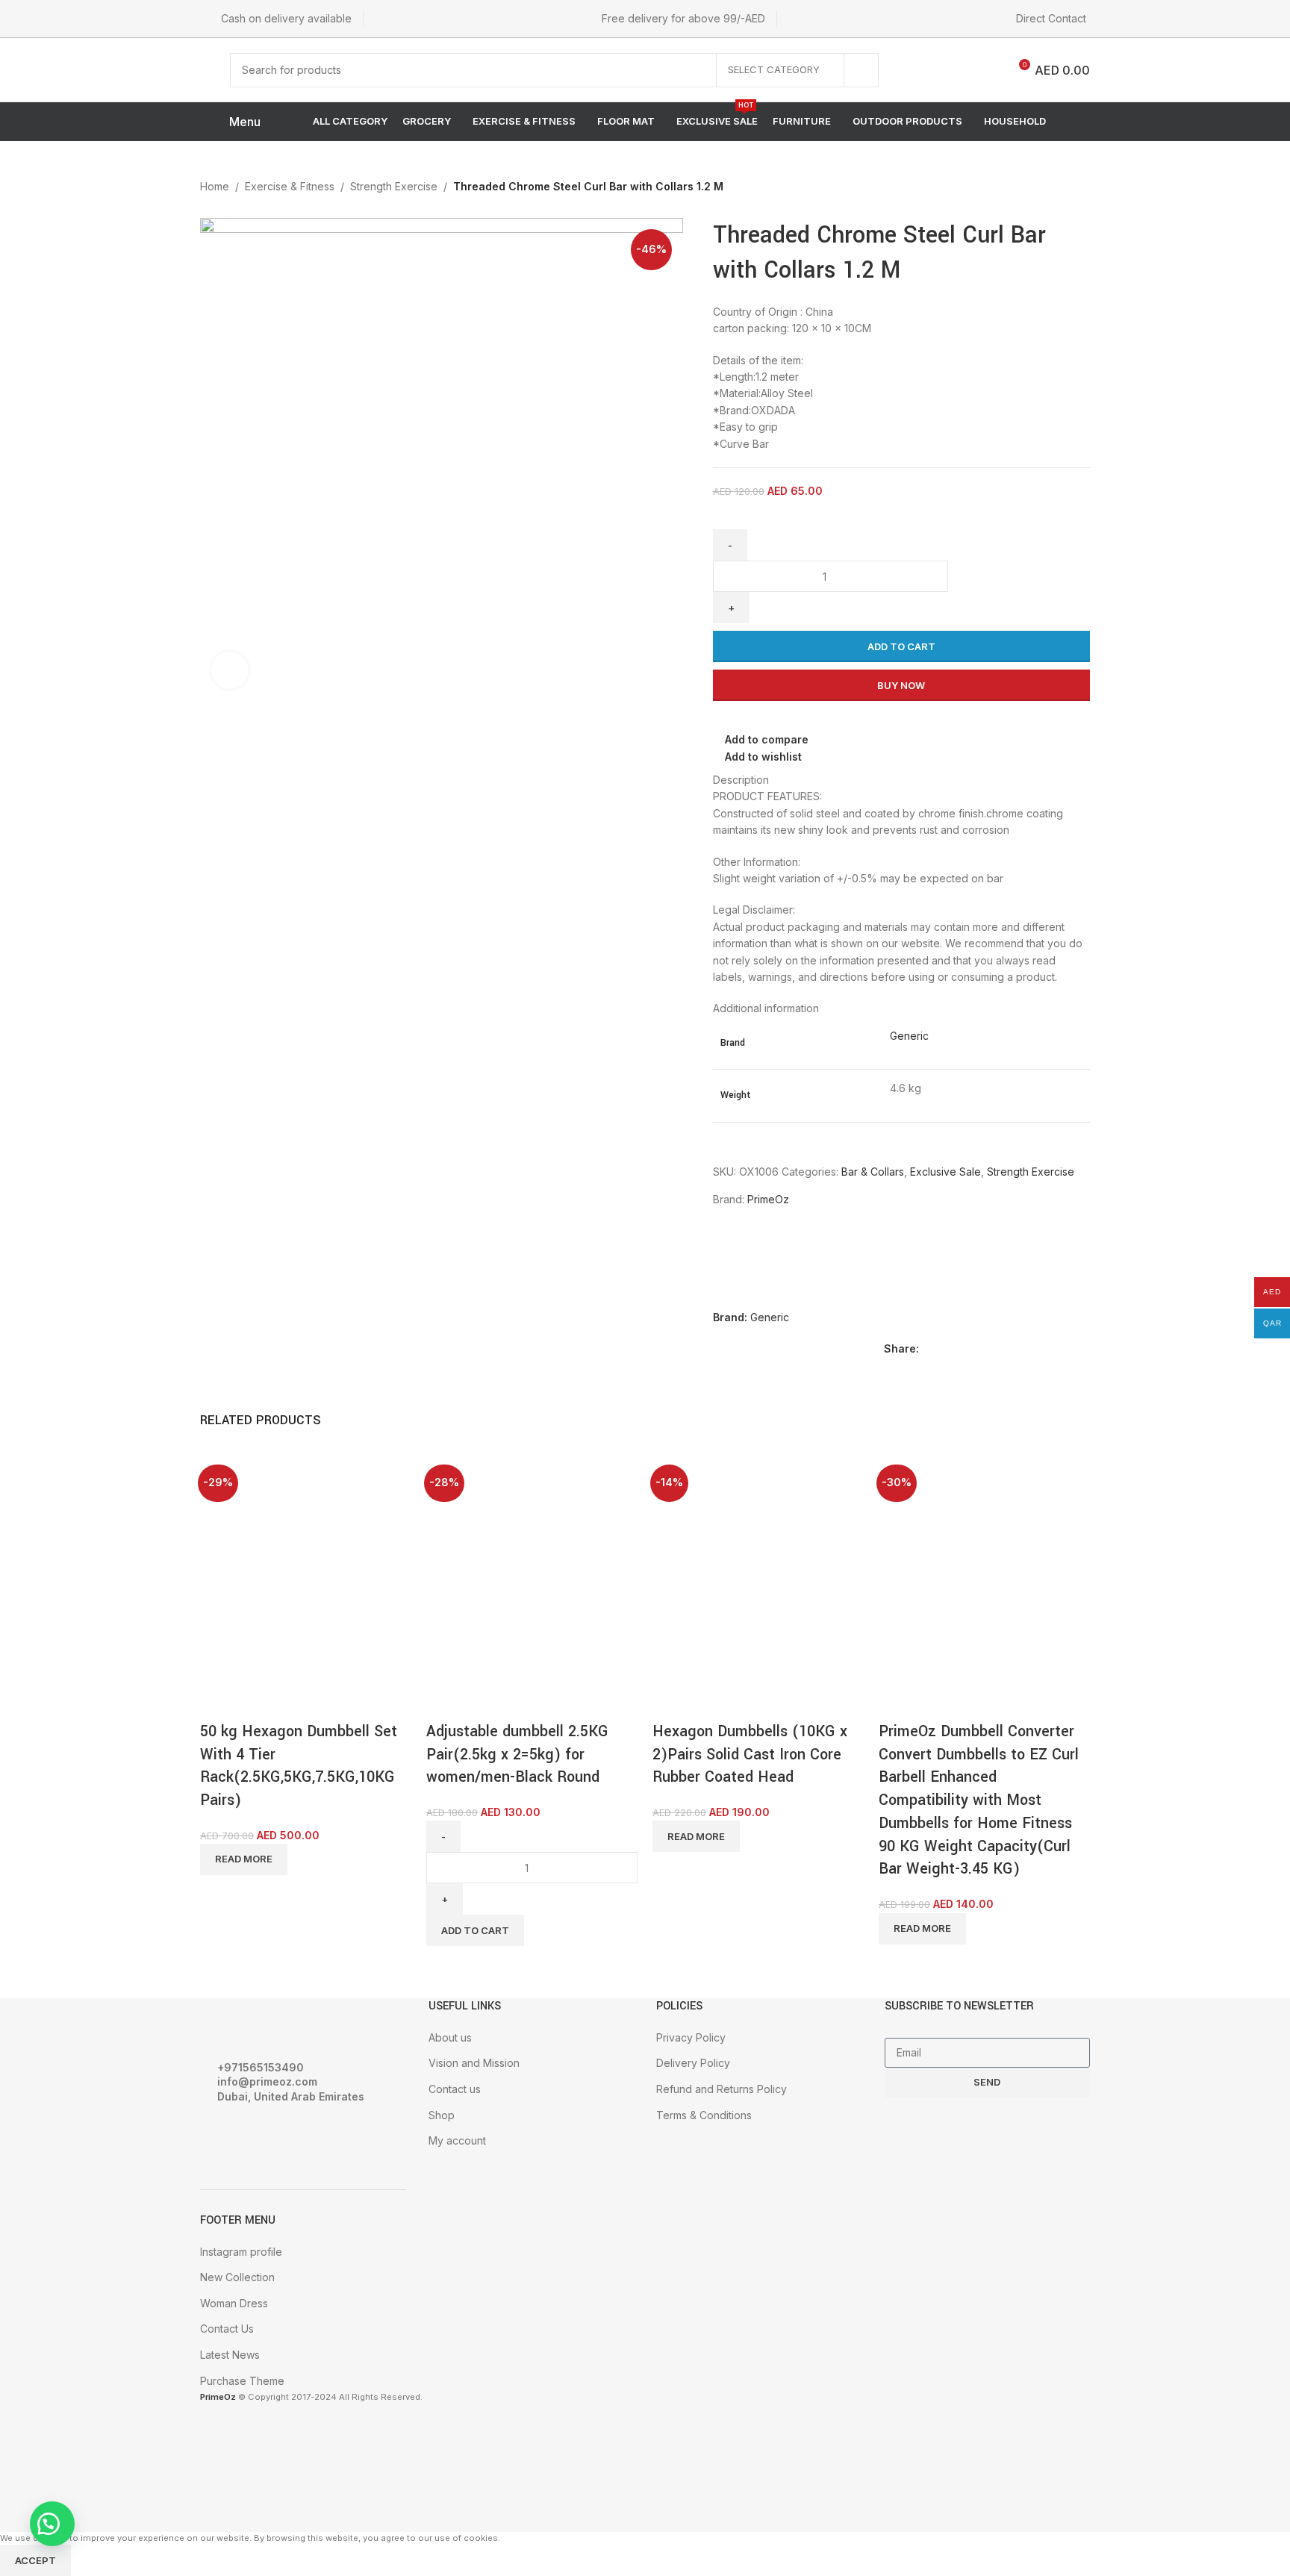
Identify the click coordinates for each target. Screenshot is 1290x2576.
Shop (442, 2115)
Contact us (455, 2089)
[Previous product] (1047, 188)
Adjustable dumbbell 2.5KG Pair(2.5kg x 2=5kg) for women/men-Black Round (517, 1755)
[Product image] (256, 1626)
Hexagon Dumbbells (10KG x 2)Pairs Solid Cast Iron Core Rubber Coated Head (750, 1755)
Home (215, 186)
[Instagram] (259, 2138)
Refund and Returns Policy (722, 2089)
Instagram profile (241, 2252)
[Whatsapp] (299, 2138)
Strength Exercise (394, 186)
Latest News (230, 2355)
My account (457, 2140)
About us (450, 2037)
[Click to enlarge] (230, 670)
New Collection (237, 2277)
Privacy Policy (691, 2037)
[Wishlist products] (947, 70)
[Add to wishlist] (299, 1702)
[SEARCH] (861, 70)
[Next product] (1076, 188)
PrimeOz (768, 1199)
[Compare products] (985, 70)
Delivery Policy (693, 2063)
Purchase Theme (242, 2381)
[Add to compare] (219, 1702)
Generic (909, 1036)
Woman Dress (234, 2303)
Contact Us (227, 2329)
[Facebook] (219, 2138)
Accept (35, 2560)
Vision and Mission (474, 2063)
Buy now (901, 685)
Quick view (259, 1702)
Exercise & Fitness (290, 186)
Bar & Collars (873, 1172)
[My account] (914, 70)
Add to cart (901, 646)
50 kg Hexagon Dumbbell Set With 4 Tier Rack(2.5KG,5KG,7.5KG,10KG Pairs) (299, 1766)
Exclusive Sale (945, 1172)
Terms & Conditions (704, 2115)
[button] (52, 2524)
